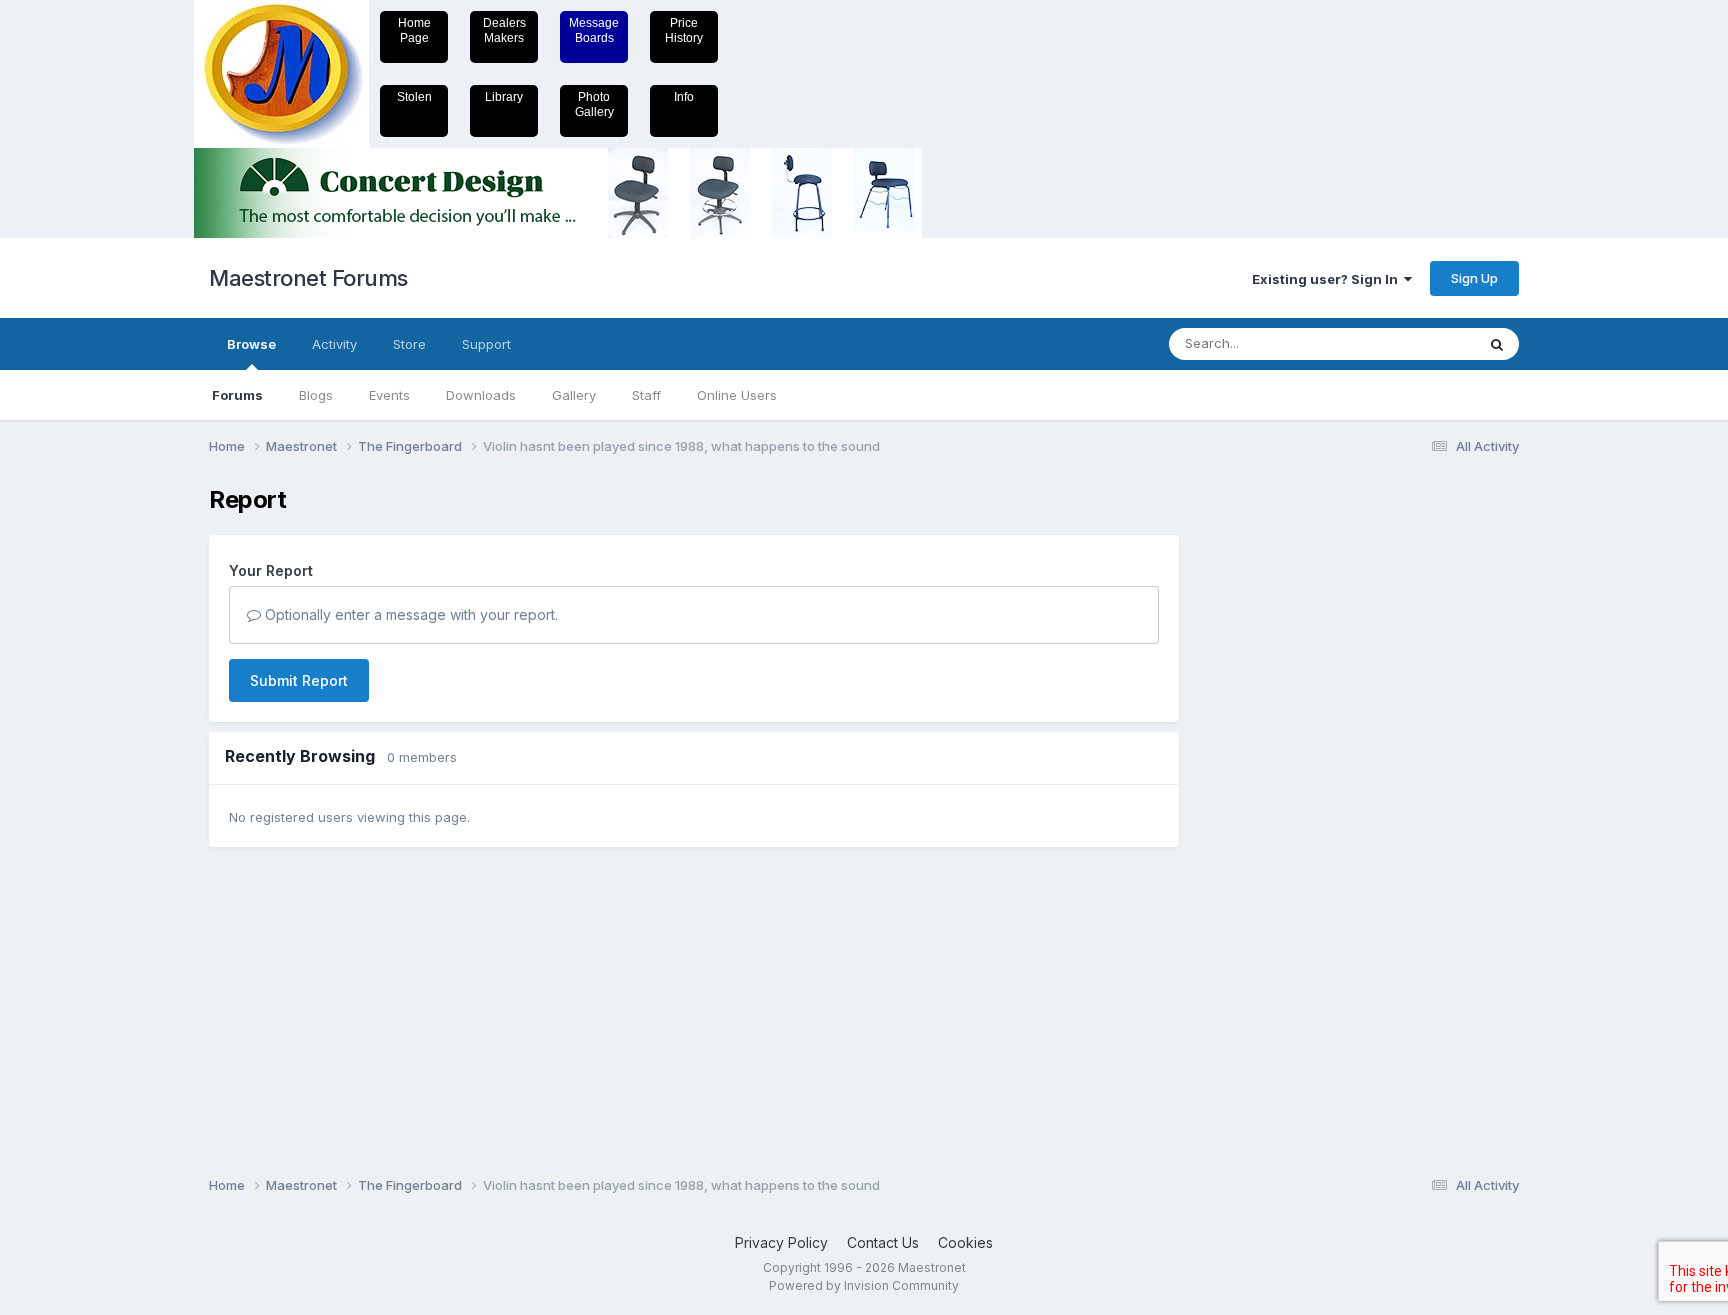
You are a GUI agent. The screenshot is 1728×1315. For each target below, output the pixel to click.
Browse (251, 344)
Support (486, 344)
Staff (646, 395)
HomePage (414, 30)
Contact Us (883, 1242)
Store (409, 344)
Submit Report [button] (299, 680)
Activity (334, 344)
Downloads (481, 395)
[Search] (1497, 344)
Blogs (316, 395)
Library (504, 97)
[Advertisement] (1279, 786)
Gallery (574, 395)
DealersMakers (504, 30)
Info (684, 97)
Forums (237, 395)
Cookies (965, 1242)
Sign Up (1474, 278)
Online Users (737, 395)
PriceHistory (684, 30)
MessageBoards (594, 30)
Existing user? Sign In (1328, 279)
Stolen (414, 97)
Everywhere (1413, 343)
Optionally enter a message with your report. (409, 614)
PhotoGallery (594, 104)
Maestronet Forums (308, 278)
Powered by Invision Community (864, 1285)
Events (389, 395)
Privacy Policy (781, 1242)
